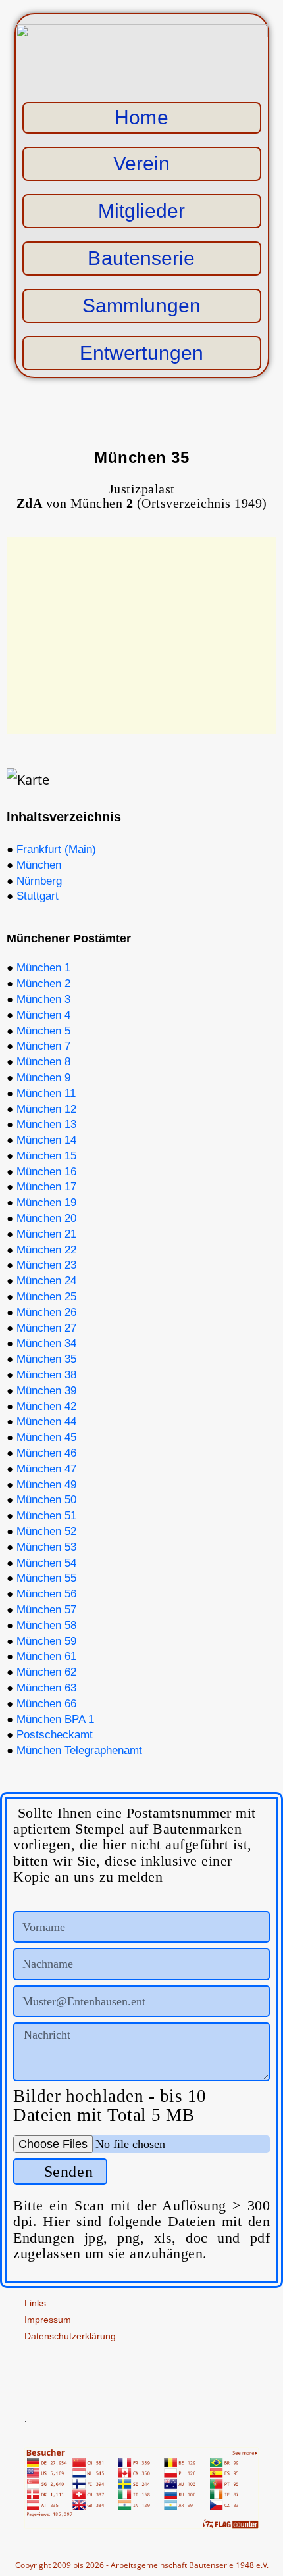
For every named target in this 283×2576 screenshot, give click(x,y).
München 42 (46, 1406)
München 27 (46, 1328)
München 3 (43, 999)
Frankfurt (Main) (56, 849)
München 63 (46, 1688)
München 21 (46, 1234)
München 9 (43, 1078)
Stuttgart (38, 896)
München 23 (46, 1265)
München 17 (46, 1187)
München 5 (43, 1031)
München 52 (46, 1531)
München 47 (46, 1469)
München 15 (46, 1156)
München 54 (46, 1563)
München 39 (46, 1391)
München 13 (46, 1124)
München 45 (46, 1437)
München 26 (46, 1312)
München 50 (46, 1500)
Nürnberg (39, 881)
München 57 (46, 1610)
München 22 (46, 1250)
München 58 (46, 1625)
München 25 (46, 1297)
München (39, 865)
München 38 (46, 1375)
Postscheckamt (55, 1735)
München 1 (43, 968)
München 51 (46, 1516)
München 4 (43, 1015)
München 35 (46, 1359)
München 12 (46, 1109)
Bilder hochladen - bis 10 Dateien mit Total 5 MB (110, 2106)
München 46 (46, 1453)
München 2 (43, 984)
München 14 (46, 1140)
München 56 (46, 1594)
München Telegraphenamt (79, 1750)
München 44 (46, 1422)
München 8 (43, 1062)
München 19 (46, 1203)
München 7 (43, 1046)
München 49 (46, 1485)
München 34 (46, 1343)
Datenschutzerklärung (70, 2336)
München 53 (46, 1547)
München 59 (46, 1641)
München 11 (46, 1093)
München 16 (46, 1172)
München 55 (46, 1578)
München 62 (46, 1672)
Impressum (48, 2320)
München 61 (46, 1656)
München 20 (46, 1218)
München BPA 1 (55, 1719)
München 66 (46, 1704)
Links (35, 2303)
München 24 (46, 1281)
